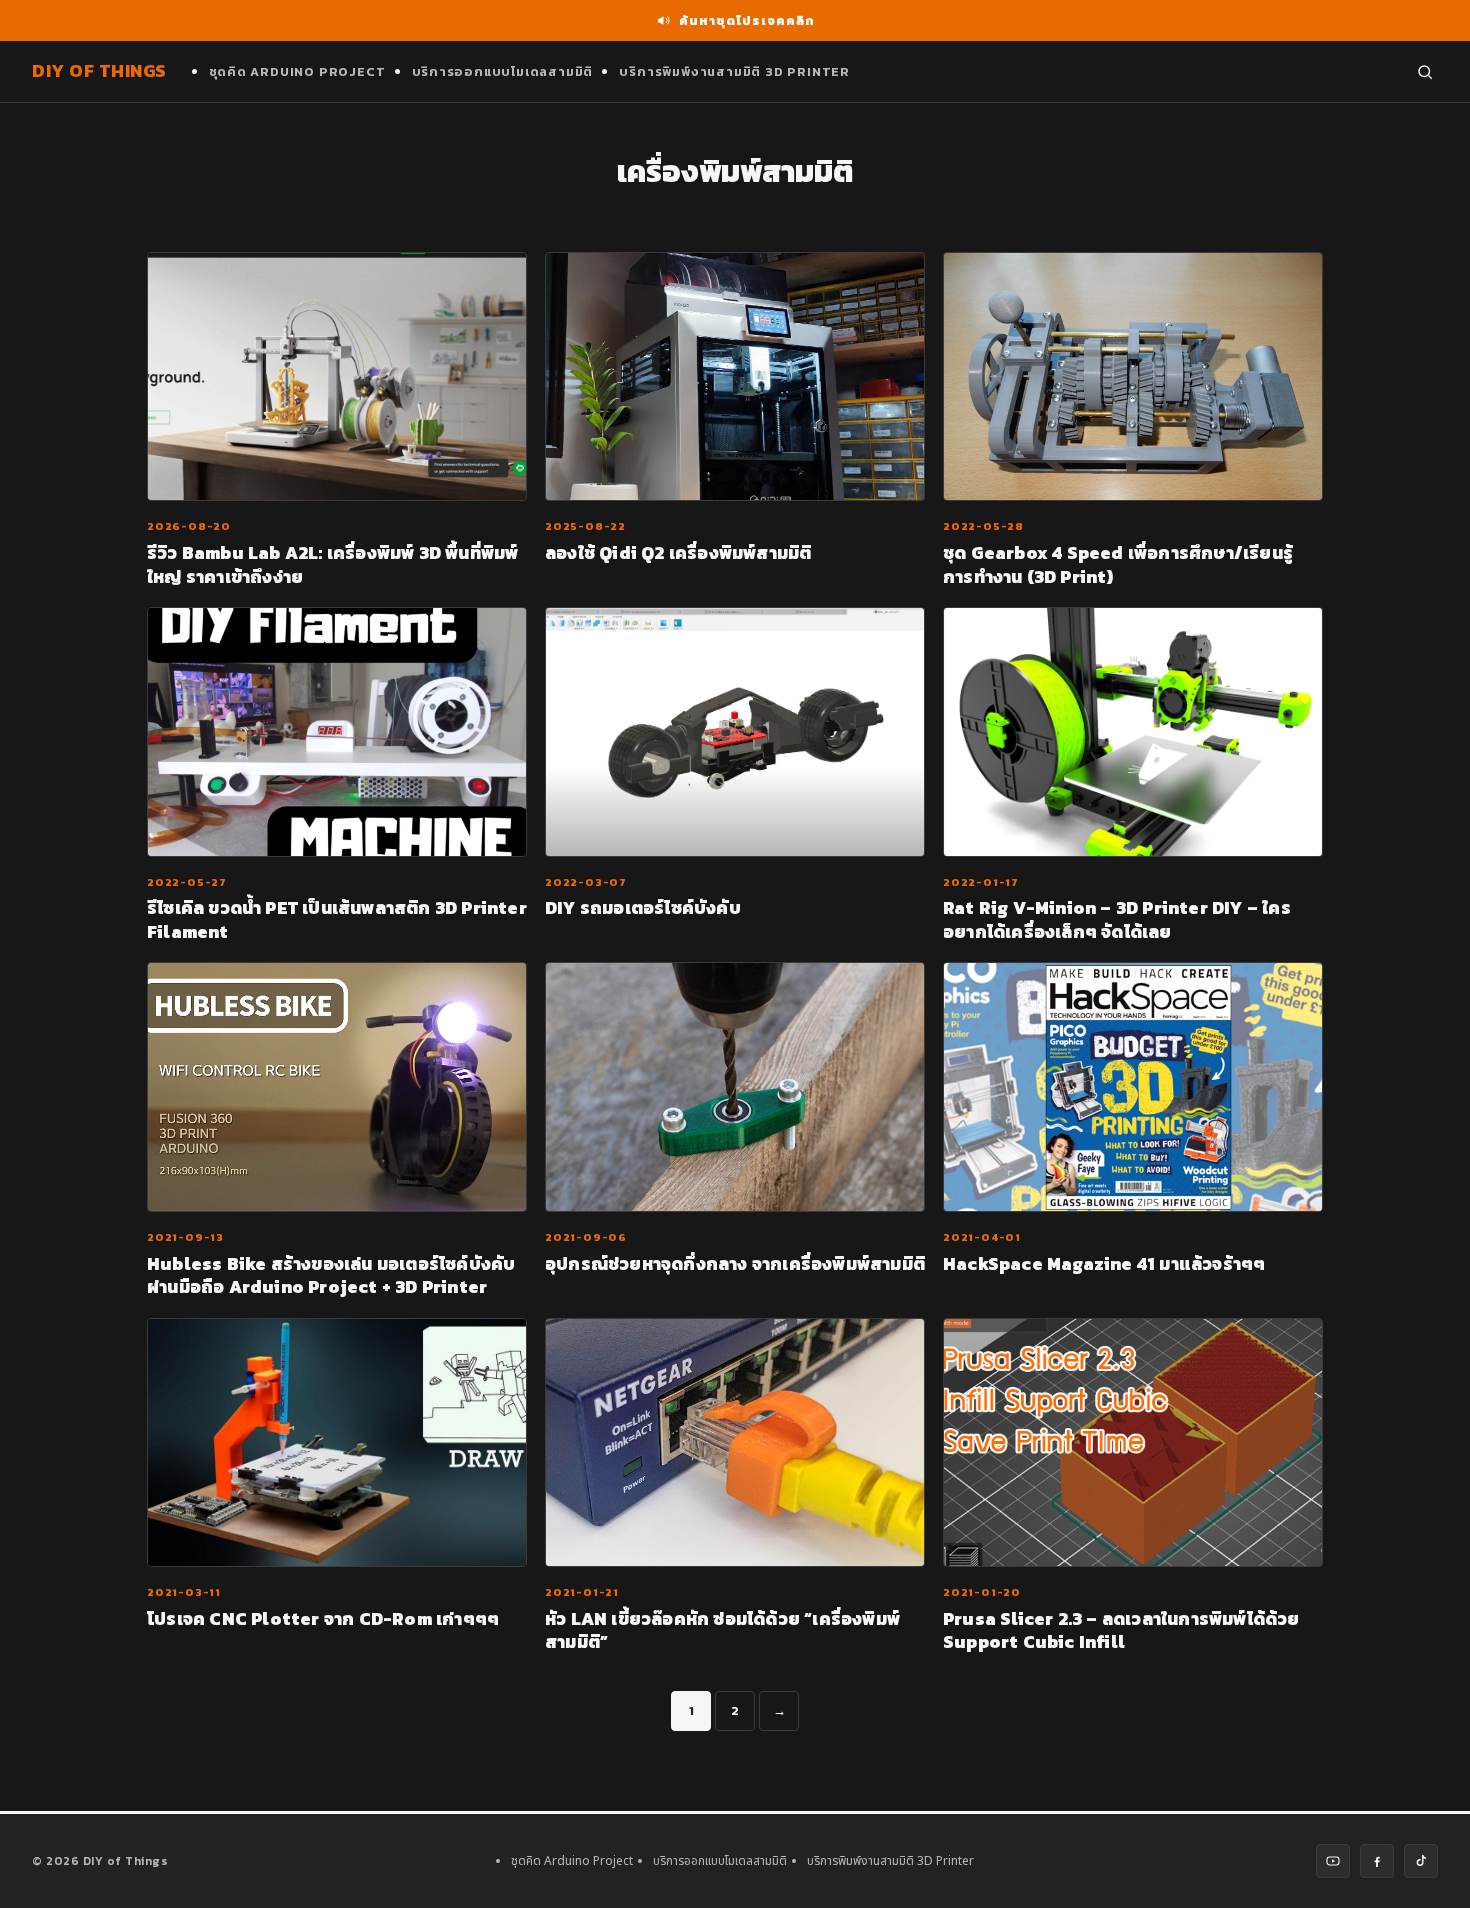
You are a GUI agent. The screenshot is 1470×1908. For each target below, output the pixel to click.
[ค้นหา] (1425, 72)
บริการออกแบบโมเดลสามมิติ (503, 71)
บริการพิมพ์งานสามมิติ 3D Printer (734, 71)
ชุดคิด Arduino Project (297, 71)
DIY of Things (99, 70)
